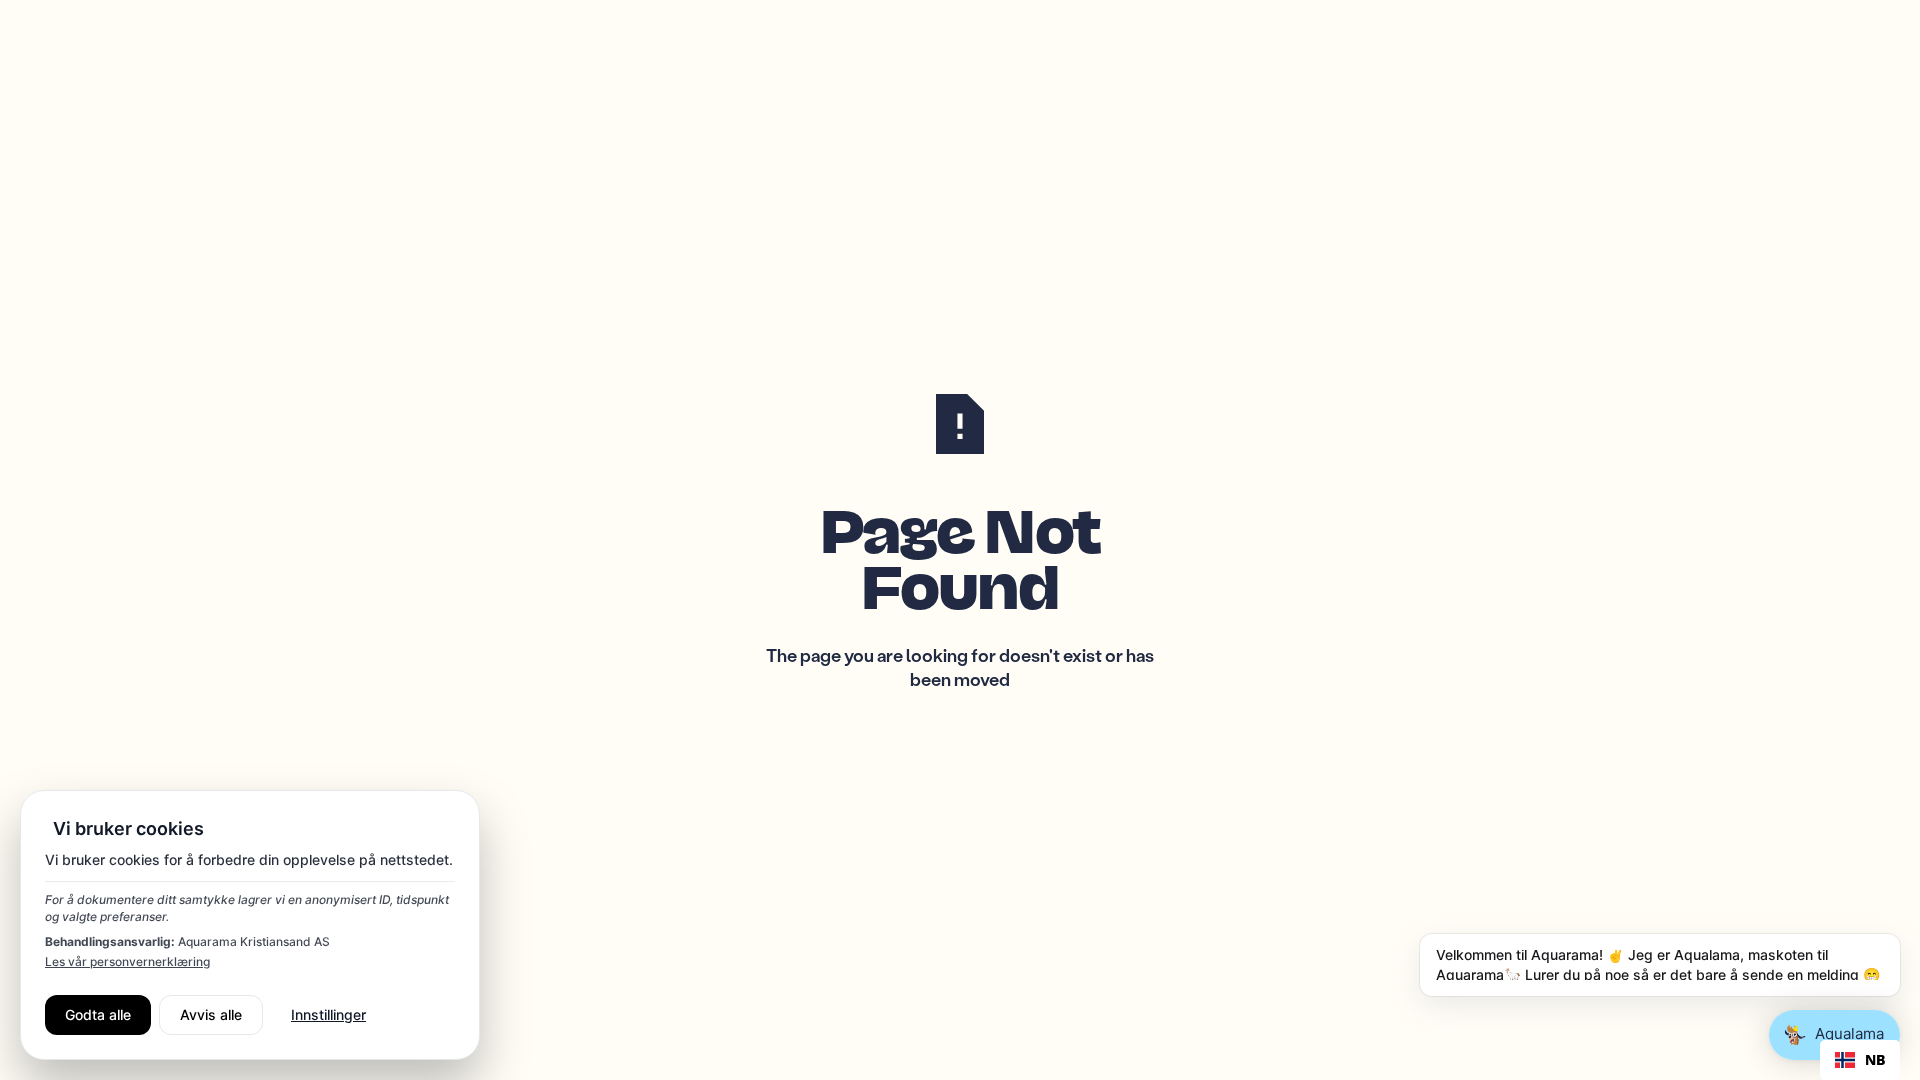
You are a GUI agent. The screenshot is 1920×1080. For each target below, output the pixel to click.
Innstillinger (328, 1014)
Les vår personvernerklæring (127, 961)
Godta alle (98, 1014)
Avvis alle (211, 1014)
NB (1875, 1060)
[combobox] (1860, 1060)
